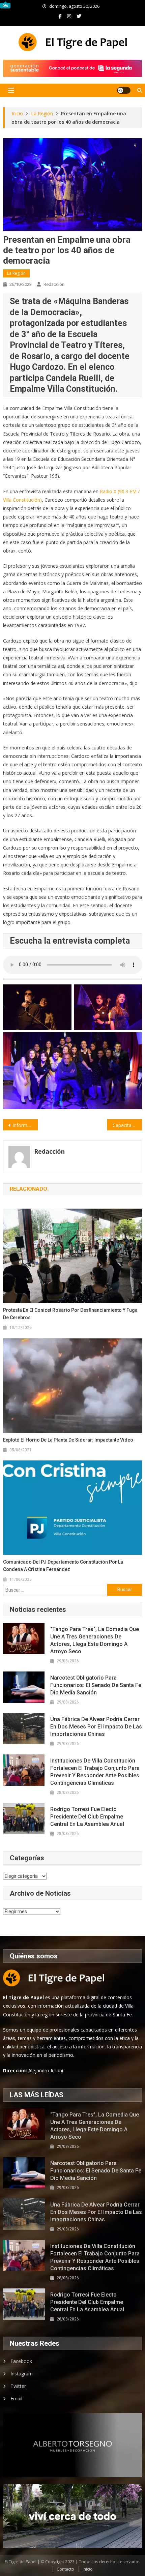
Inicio (88, 2569)
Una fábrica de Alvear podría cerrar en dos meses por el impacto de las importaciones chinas (96, 1727)
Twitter (18, 2386)
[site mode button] (124, 90)
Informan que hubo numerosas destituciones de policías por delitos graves (25, 1125)
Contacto (65, 2569)
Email (16, 2399)
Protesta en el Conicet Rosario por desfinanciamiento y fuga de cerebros (70, 1314)
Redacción (54, 284)
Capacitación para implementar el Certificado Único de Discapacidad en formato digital (127, 1125)
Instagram (22, 2374)
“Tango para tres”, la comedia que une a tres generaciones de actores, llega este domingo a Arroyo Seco (95, 1640)
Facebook (21, 2361)
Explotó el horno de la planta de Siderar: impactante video (68, 1440)
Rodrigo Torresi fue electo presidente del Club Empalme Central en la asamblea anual (87, 1817)
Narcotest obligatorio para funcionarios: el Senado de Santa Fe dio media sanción (96, 1685)
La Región (16, 273)
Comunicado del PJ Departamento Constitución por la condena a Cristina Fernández (63, 1566)
